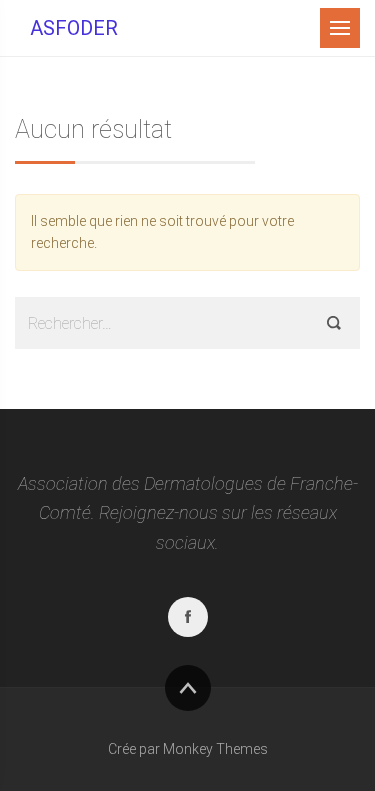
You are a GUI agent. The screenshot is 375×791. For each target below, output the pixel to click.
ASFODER (74, 28)
